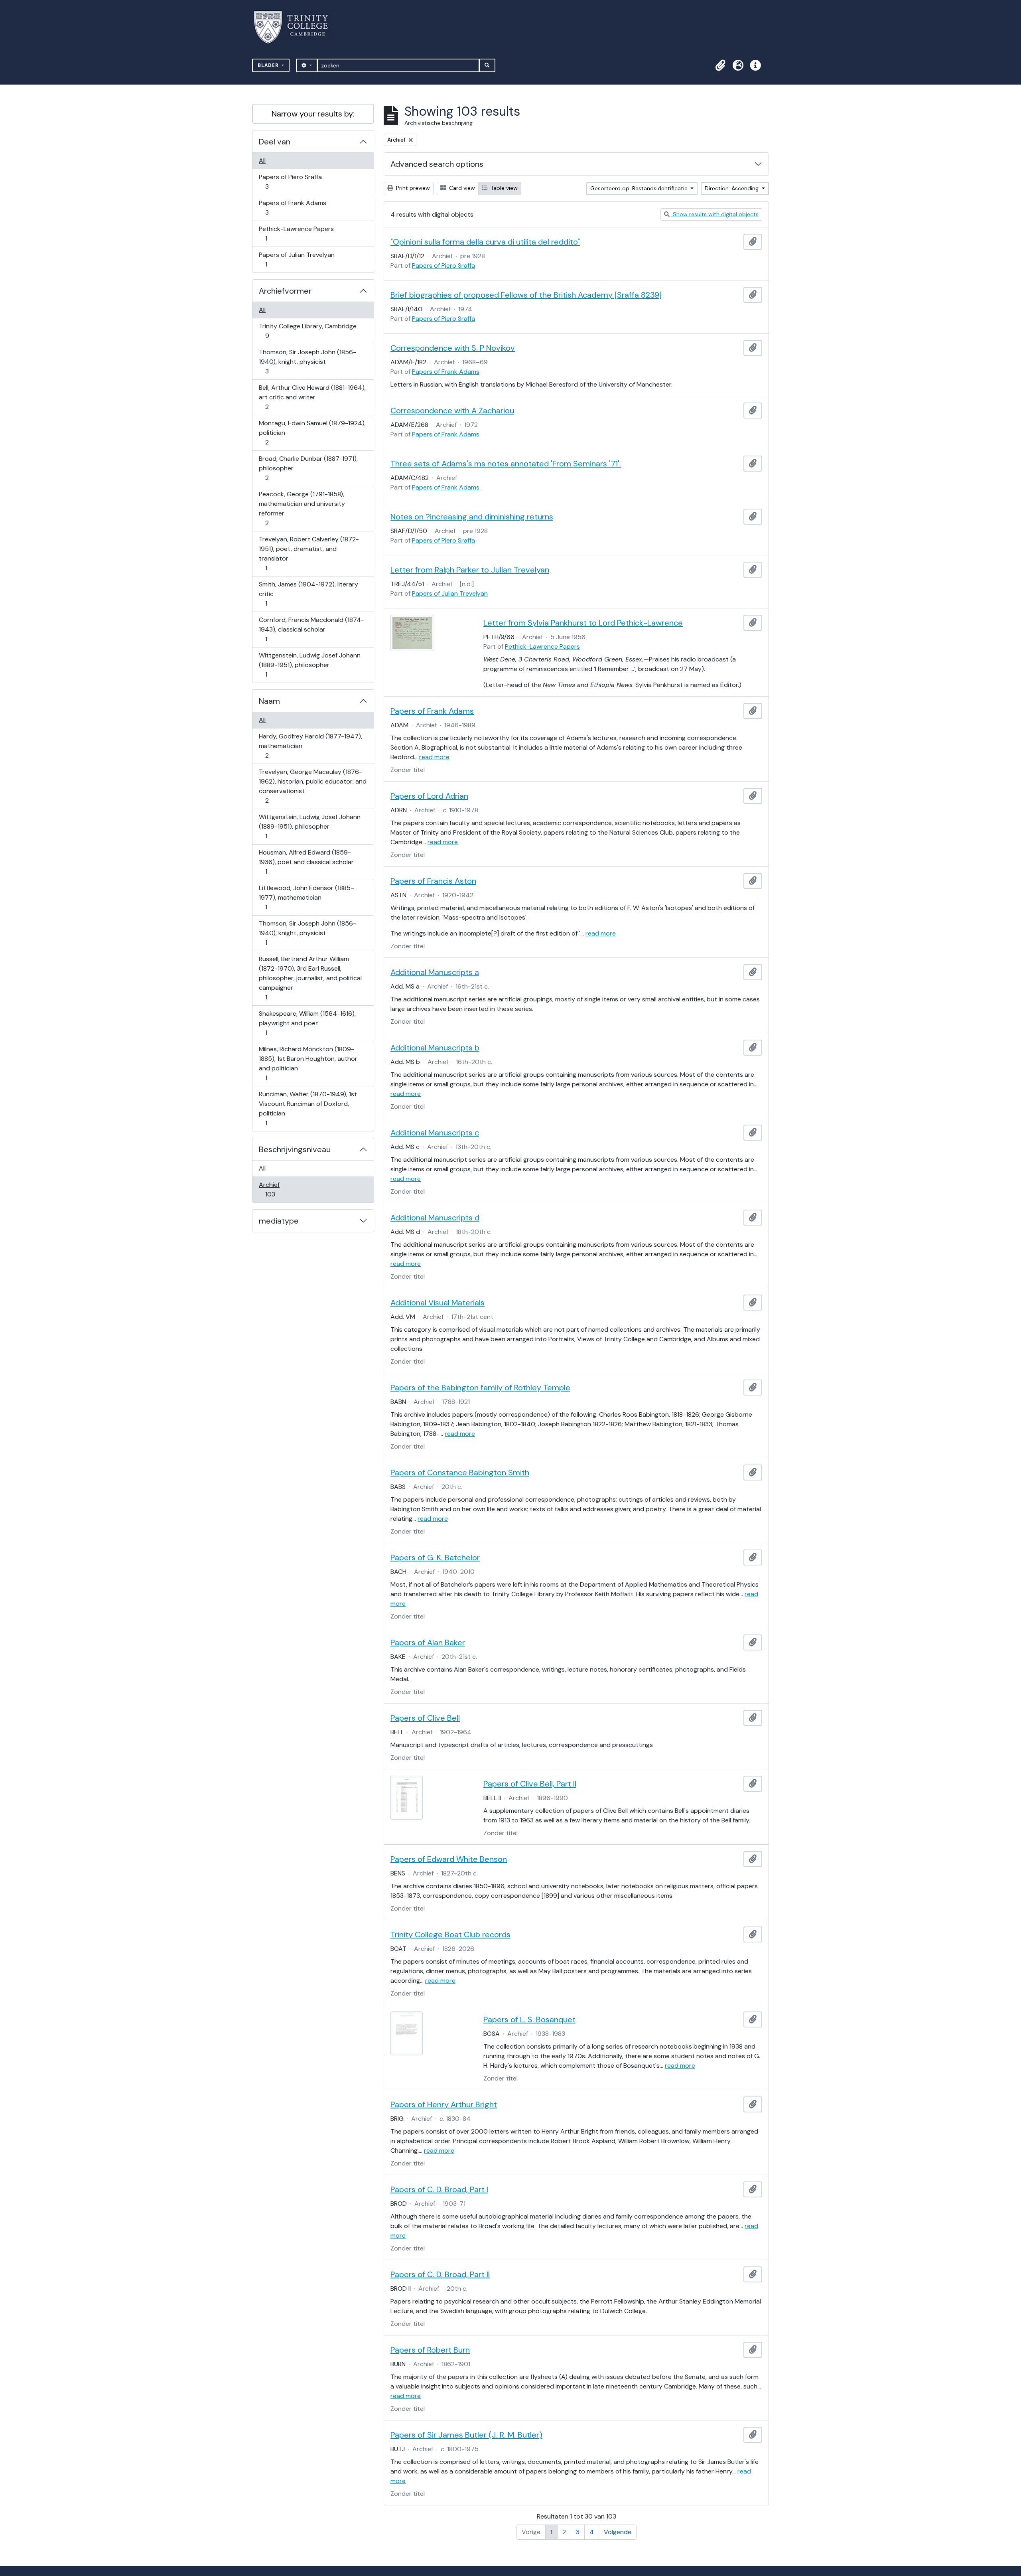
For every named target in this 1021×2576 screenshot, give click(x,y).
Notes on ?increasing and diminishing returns (472, 517)
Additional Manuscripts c (435, 1133)
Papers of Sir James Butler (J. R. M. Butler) (466, 2435)
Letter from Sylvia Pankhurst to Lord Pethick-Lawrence (583, 623)
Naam (269, 701)
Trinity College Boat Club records (450, 1934)
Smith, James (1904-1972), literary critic (308, 594)
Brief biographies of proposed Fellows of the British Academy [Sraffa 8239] (526, 295)
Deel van (275, 142)
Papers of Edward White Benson (449, 1859)
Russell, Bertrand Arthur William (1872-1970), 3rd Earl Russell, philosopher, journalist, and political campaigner (310, 978)
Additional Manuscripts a (435, 972)
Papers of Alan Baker (428, 1642)
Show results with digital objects (715, 214)
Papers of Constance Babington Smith (460, 1473)
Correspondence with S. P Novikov (453, 348)
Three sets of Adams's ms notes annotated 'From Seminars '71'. (506, 464)
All (262, 161)
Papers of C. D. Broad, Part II (440, 2274)
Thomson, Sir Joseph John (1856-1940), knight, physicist (307, 361)
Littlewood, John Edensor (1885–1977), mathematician (306, 897)
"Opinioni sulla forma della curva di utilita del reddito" (485, 242)
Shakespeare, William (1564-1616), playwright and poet (307, 1023)
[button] (720, 65)
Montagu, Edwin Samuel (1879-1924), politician (312, 432)
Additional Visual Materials (438, 1303)
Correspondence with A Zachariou (452, 411)
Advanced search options (437, 164)
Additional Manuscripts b (435, 1048)
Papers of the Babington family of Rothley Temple (480, 1388)
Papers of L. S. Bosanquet (529, 2019)
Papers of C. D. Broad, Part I (439, 2189)
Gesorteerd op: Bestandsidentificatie (640, 188)
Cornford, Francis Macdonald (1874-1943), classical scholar (311, 629)
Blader (269, 65)
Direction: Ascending (732, 188)
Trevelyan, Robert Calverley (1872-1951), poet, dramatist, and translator (309, 553)
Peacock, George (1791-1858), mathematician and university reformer (302, 508)
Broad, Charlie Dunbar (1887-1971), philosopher (308, 468)
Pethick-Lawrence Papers (296, 233)
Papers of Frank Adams (292, 207)
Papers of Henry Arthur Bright (444, 2104)
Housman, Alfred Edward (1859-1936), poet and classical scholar (306, 862)
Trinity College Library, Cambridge (307, 331)
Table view (503, 188)
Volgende (618, 2532)
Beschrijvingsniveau (295, 1149)
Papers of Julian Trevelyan (297, 259)
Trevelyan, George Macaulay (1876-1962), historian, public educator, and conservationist (312, 786)
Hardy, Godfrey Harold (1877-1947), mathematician (310, 746)
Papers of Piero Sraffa (290, 182)
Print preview (412, 188)
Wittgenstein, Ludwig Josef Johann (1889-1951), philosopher (309, 665)
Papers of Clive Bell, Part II (530, 1784)
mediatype (279, 1221)
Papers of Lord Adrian (429, 796)
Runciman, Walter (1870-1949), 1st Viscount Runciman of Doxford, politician (308, 1108)
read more (434, 757)
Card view (461, 188)
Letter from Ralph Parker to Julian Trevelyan (470, 570)
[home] (296, 27)
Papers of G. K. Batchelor (435, 1557)
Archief (276, 1189)
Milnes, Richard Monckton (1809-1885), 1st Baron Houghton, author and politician (308, 1063)
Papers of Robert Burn (430, 2350)
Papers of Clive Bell (425, 1718)
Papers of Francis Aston (433, 881)
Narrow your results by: (313, 114)
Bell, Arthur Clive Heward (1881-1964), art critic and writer (312, 397)
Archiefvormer (285, 291)
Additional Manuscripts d (435, 1218)
